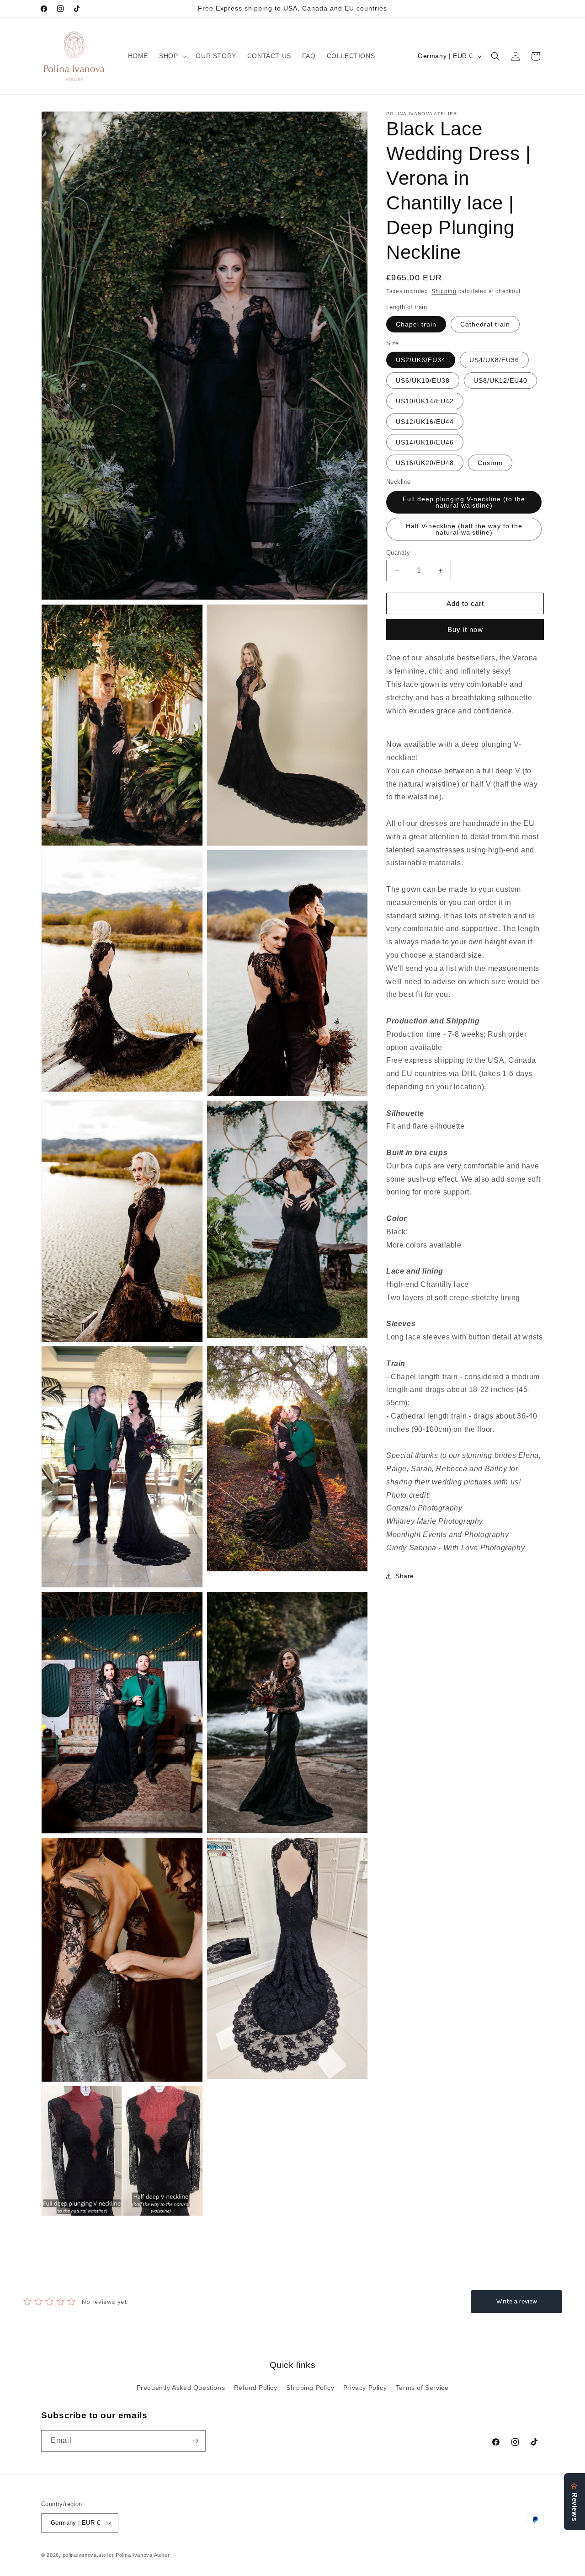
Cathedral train (485, 324)
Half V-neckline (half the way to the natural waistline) (464, 529)
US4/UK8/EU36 (494, 360)
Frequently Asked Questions (181, 2388)
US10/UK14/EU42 (425, 401)
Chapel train (416, 324)
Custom (490, 463)
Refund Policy (256, 2388)
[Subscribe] (195, 2441)
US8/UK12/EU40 (500, 380)
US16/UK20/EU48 (425, 463)
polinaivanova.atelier (88, 2555)
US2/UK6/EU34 (421, 360)
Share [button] (405, 1576)
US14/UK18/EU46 (425, 442)
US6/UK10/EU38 (423, 380)
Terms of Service (422, 2388)
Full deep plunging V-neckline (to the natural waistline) (464, 502)
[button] (172, 56)
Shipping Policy (310, 2388)
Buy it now (465, 629)
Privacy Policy (365, 2388)
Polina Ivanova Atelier (143, 2555)
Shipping (444, 291)
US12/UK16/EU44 (425, 422)
